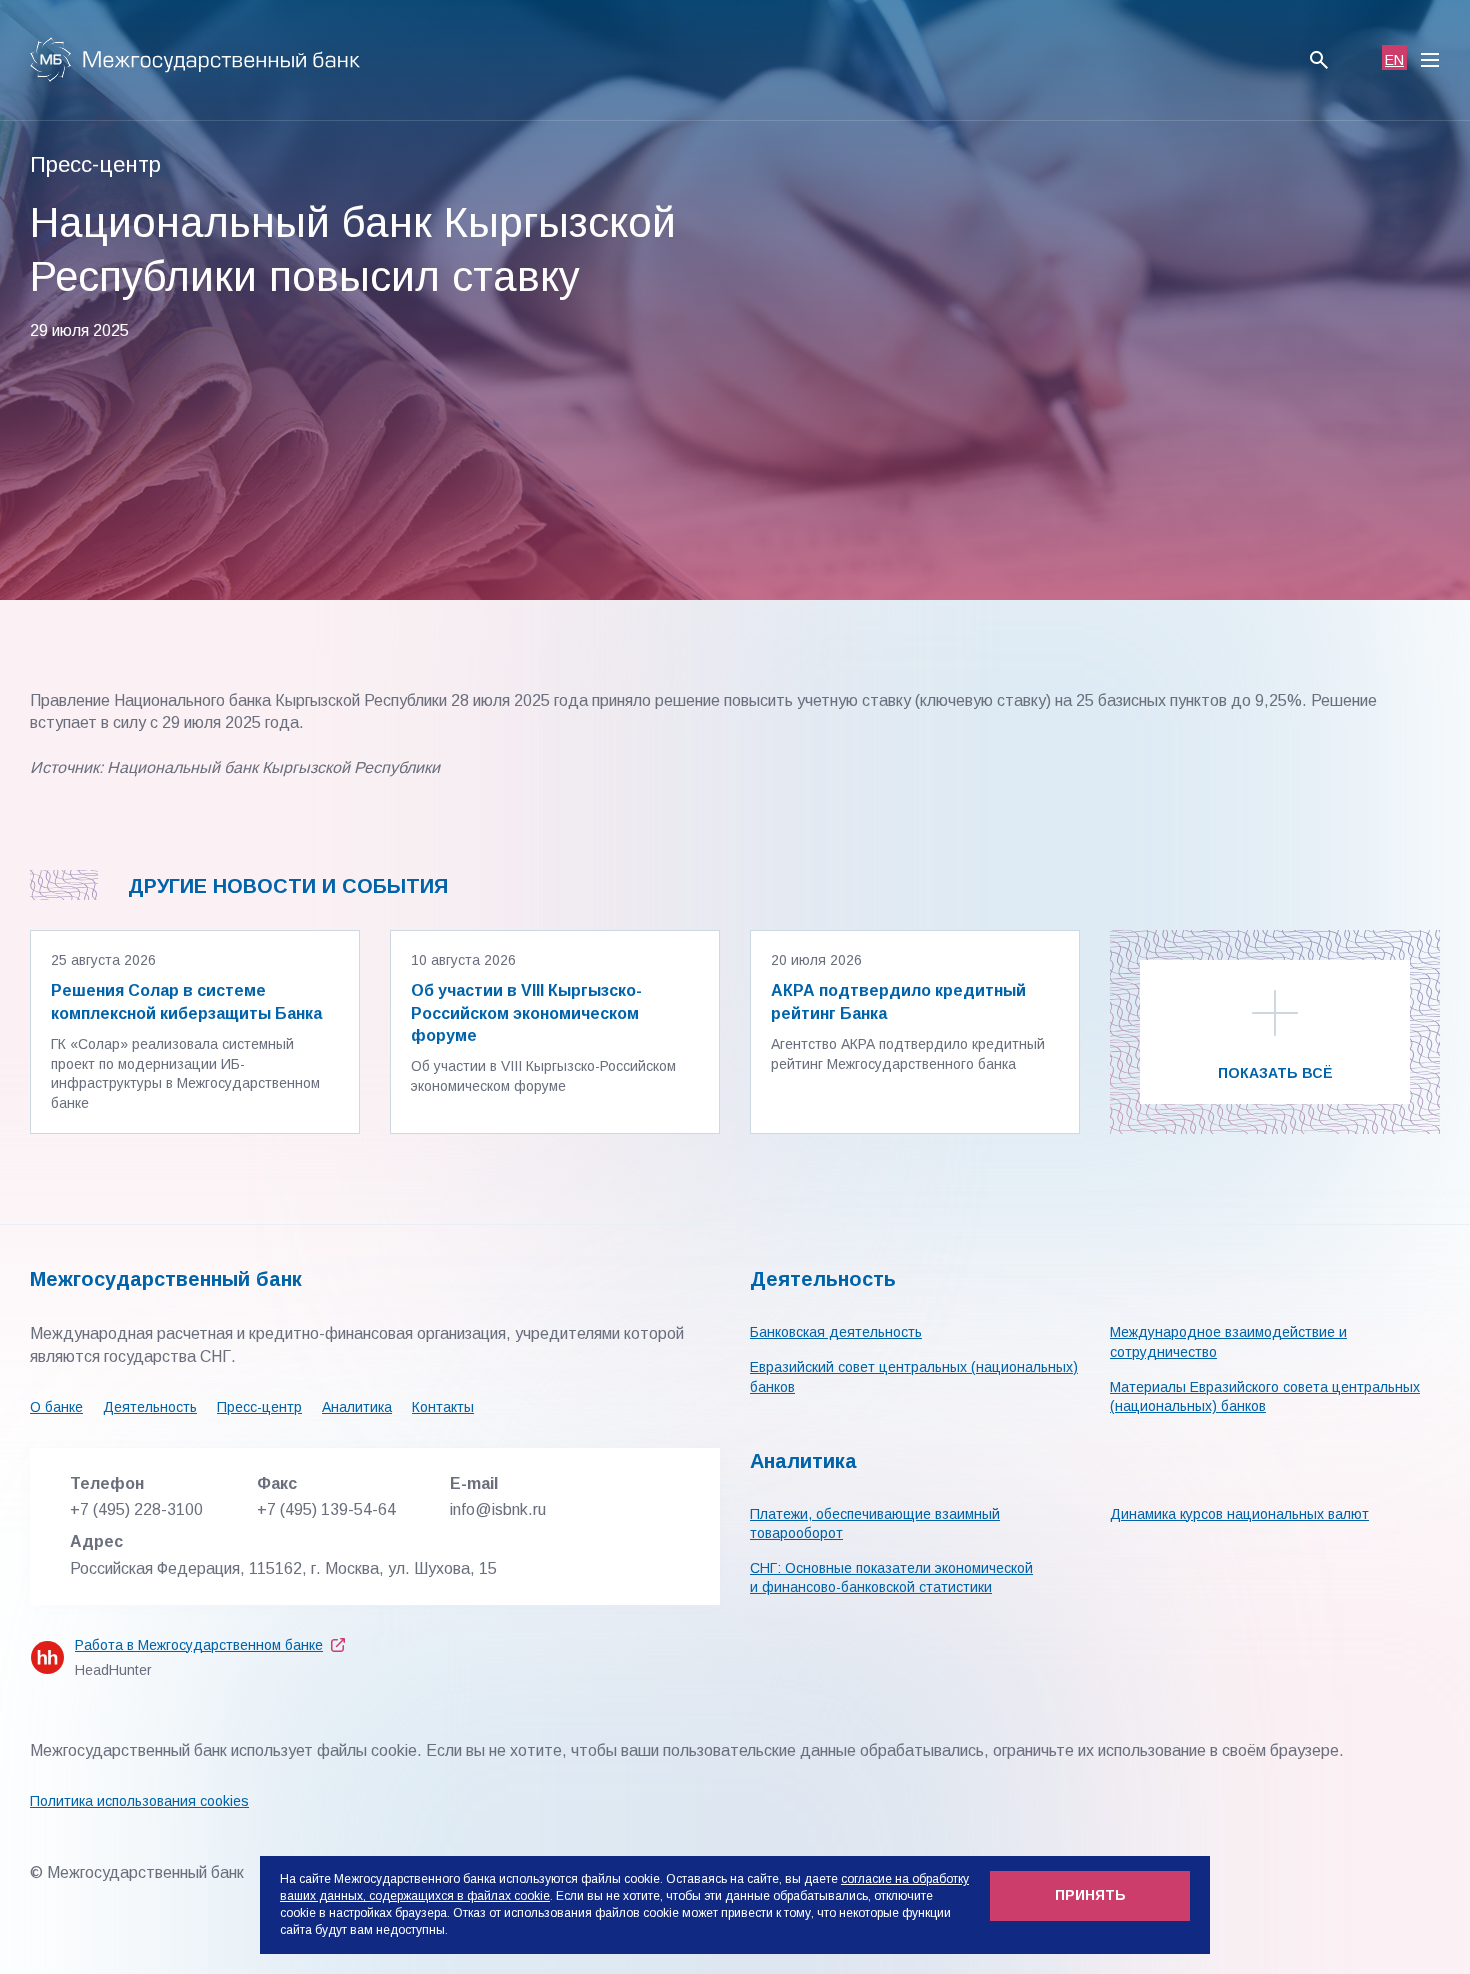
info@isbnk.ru (498, 1509)
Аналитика (357, 1407)
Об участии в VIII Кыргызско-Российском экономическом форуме (526, 1013)
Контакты (443, 1407)
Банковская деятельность (836, 1332)
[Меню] (1430, 60)
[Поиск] (1319, 60)
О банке (56, 1407)
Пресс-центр (259, 1407)
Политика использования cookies (139, 1801)
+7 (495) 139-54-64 (326, 1509)
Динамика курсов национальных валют (1239, 1514)
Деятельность (150, 1407)
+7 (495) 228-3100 (136, 1509)
